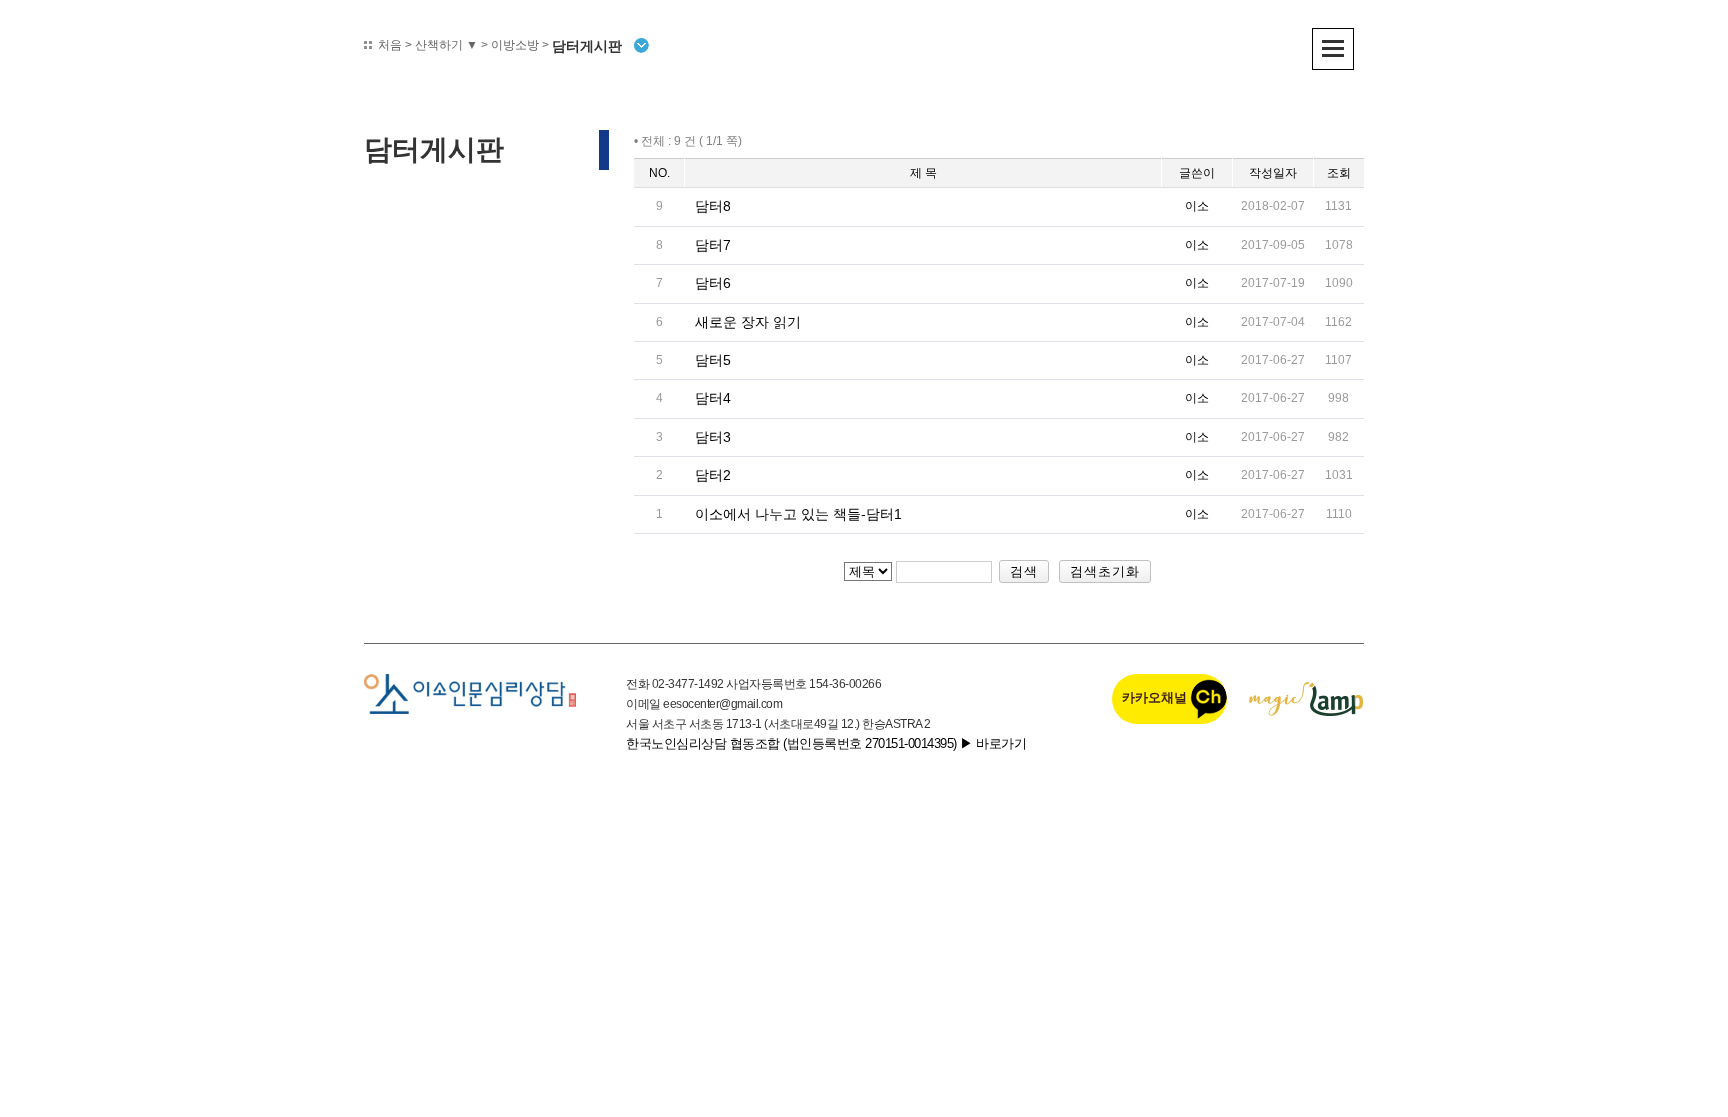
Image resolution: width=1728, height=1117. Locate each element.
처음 (390, 45)
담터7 (713, 245)
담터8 (713, 206)
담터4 (713, 398)
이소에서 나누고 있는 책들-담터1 (798, 514)
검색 (1024, 571)
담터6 (713, 283)
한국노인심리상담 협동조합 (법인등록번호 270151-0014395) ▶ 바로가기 (826, 743)
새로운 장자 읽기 (748, 322)
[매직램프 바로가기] (1306, 698)
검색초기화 (1105, 571)
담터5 (713, 360)
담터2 (713, 475)
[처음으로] (470, 693)
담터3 (713, 437)
